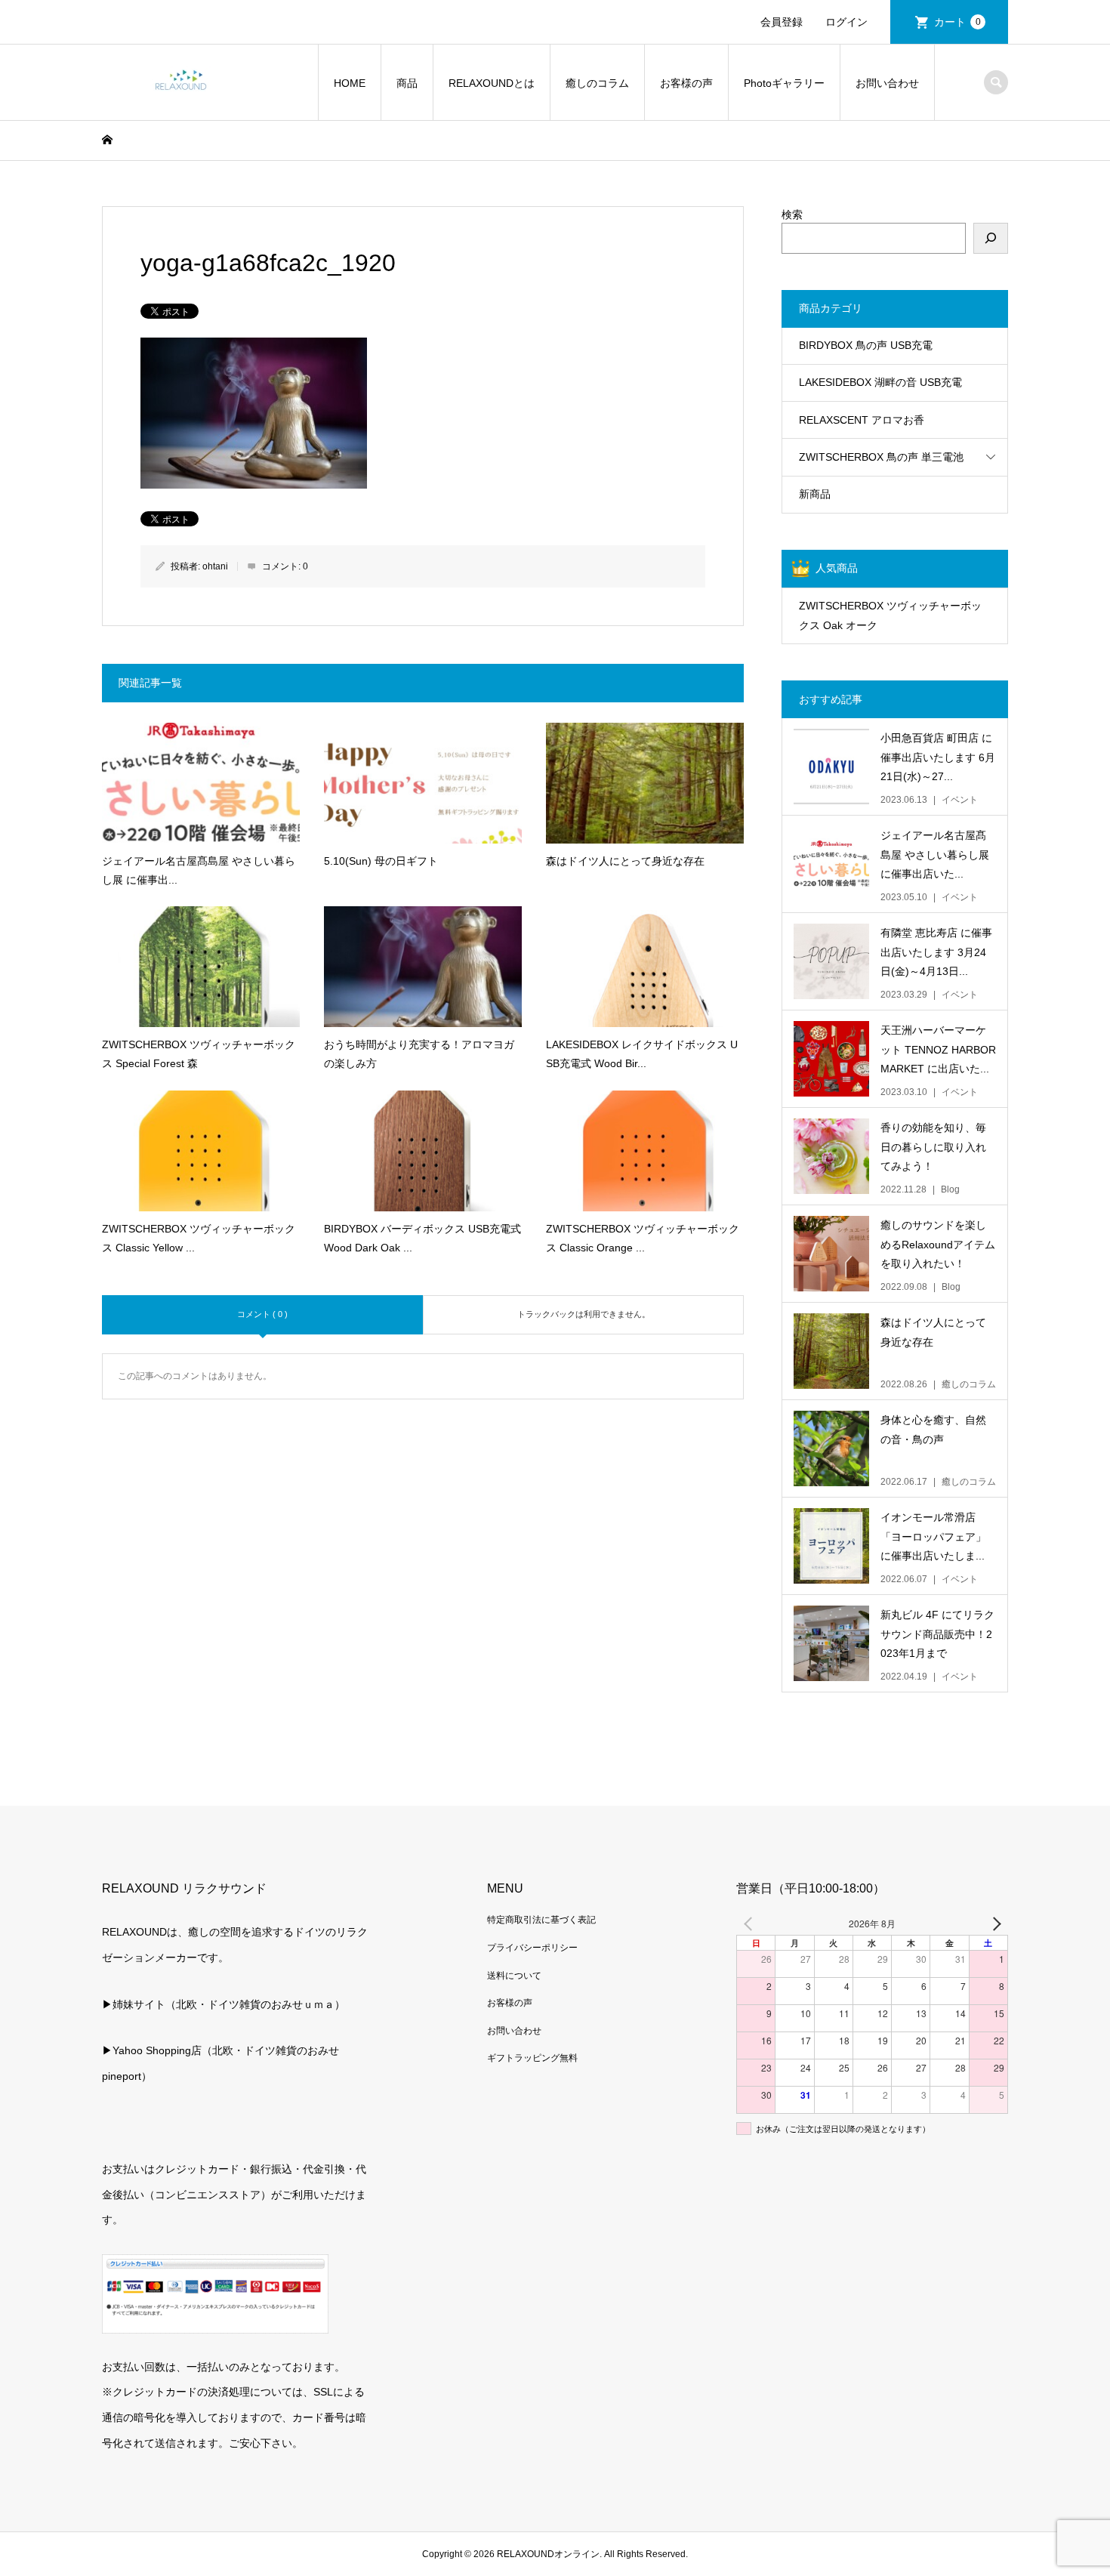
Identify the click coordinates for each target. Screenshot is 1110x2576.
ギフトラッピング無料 (532, 2058)
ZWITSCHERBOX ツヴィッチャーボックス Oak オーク (890, 615)
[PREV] (751, 1924)
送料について (514, 1976)
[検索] (991, 238)
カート (957, 22)
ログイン (846, 22)
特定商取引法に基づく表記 (541, 1920)
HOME (350, 83)
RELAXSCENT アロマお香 (862, 420)
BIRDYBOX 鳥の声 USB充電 (866, 345)
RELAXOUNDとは (492, 83)
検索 (792, 214)
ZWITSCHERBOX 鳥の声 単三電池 (881, 457)
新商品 (815, 494)
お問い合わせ (887, 83)
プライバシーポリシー (532, 1948)
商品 (407, 83)
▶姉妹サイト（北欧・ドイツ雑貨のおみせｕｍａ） (224, 2004)
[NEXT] (994, 1924)
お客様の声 (686, 83)
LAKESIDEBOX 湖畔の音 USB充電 (880, 382)
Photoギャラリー (784, 83)
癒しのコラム (597, 83)
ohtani (215, 566)
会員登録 (782, 22)
